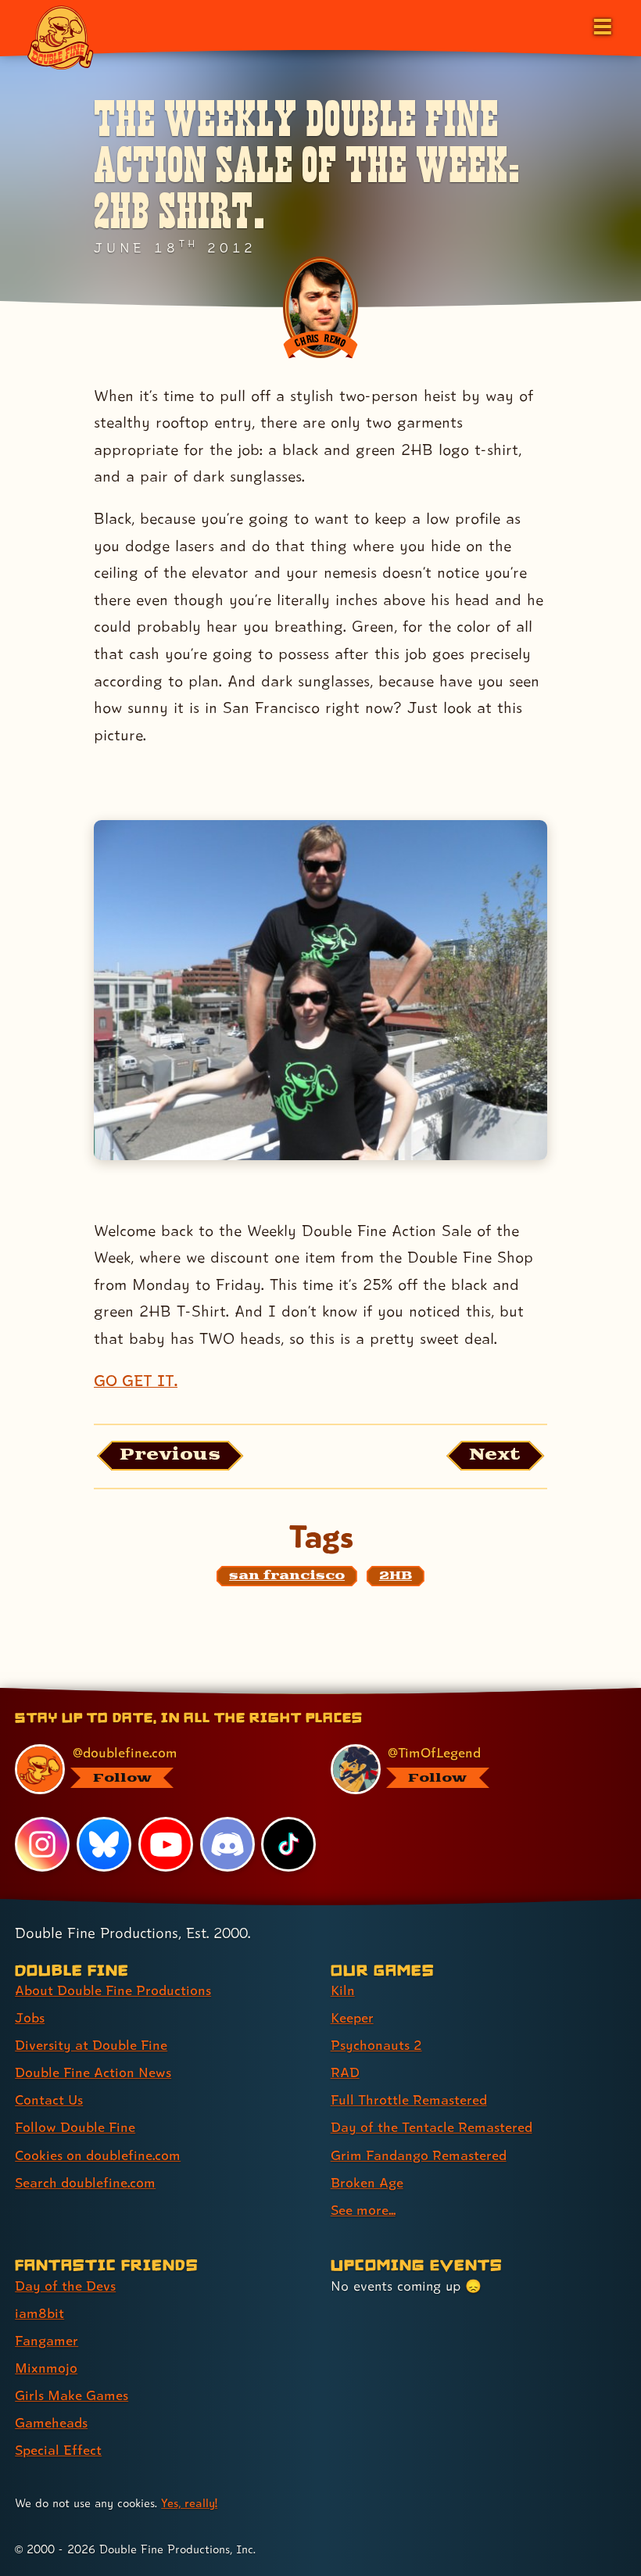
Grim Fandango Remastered (419, 2155)
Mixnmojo (46, 2368)
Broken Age (367, 2182)
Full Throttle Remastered (409, 2099)
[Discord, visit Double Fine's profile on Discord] (227, 1844)
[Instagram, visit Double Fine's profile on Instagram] (42, 1844)
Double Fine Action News (93, 2072)
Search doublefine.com (85, 2182)
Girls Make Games (72, 2395)
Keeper (352, 2017)
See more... (363, 2210)
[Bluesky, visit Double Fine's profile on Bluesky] (104, 1844)
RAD (345, 2072)
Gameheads (51, 2422)
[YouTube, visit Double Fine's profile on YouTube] (166, 1844)
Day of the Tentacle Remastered (432, 2127)
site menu (306, 1693)
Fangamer (47, 2340)
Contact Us (49, 2099)
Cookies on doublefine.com (98, 2155)
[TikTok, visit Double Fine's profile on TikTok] (288, 1844)
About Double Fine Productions (113, 1990)
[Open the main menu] (601, 25)
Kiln (343, 1990)
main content (392, 1693)
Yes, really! (189, 2503)
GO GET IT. (136, 1381)
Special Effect (58, 2450)
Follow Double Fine (75, 2127)
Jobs (30, 2017)
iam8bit (39, 2313)
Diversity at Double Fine (91, 2045)
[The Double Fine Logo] (60, 37)
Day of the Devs (65, 2286)
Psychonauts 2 (376, 2045)
